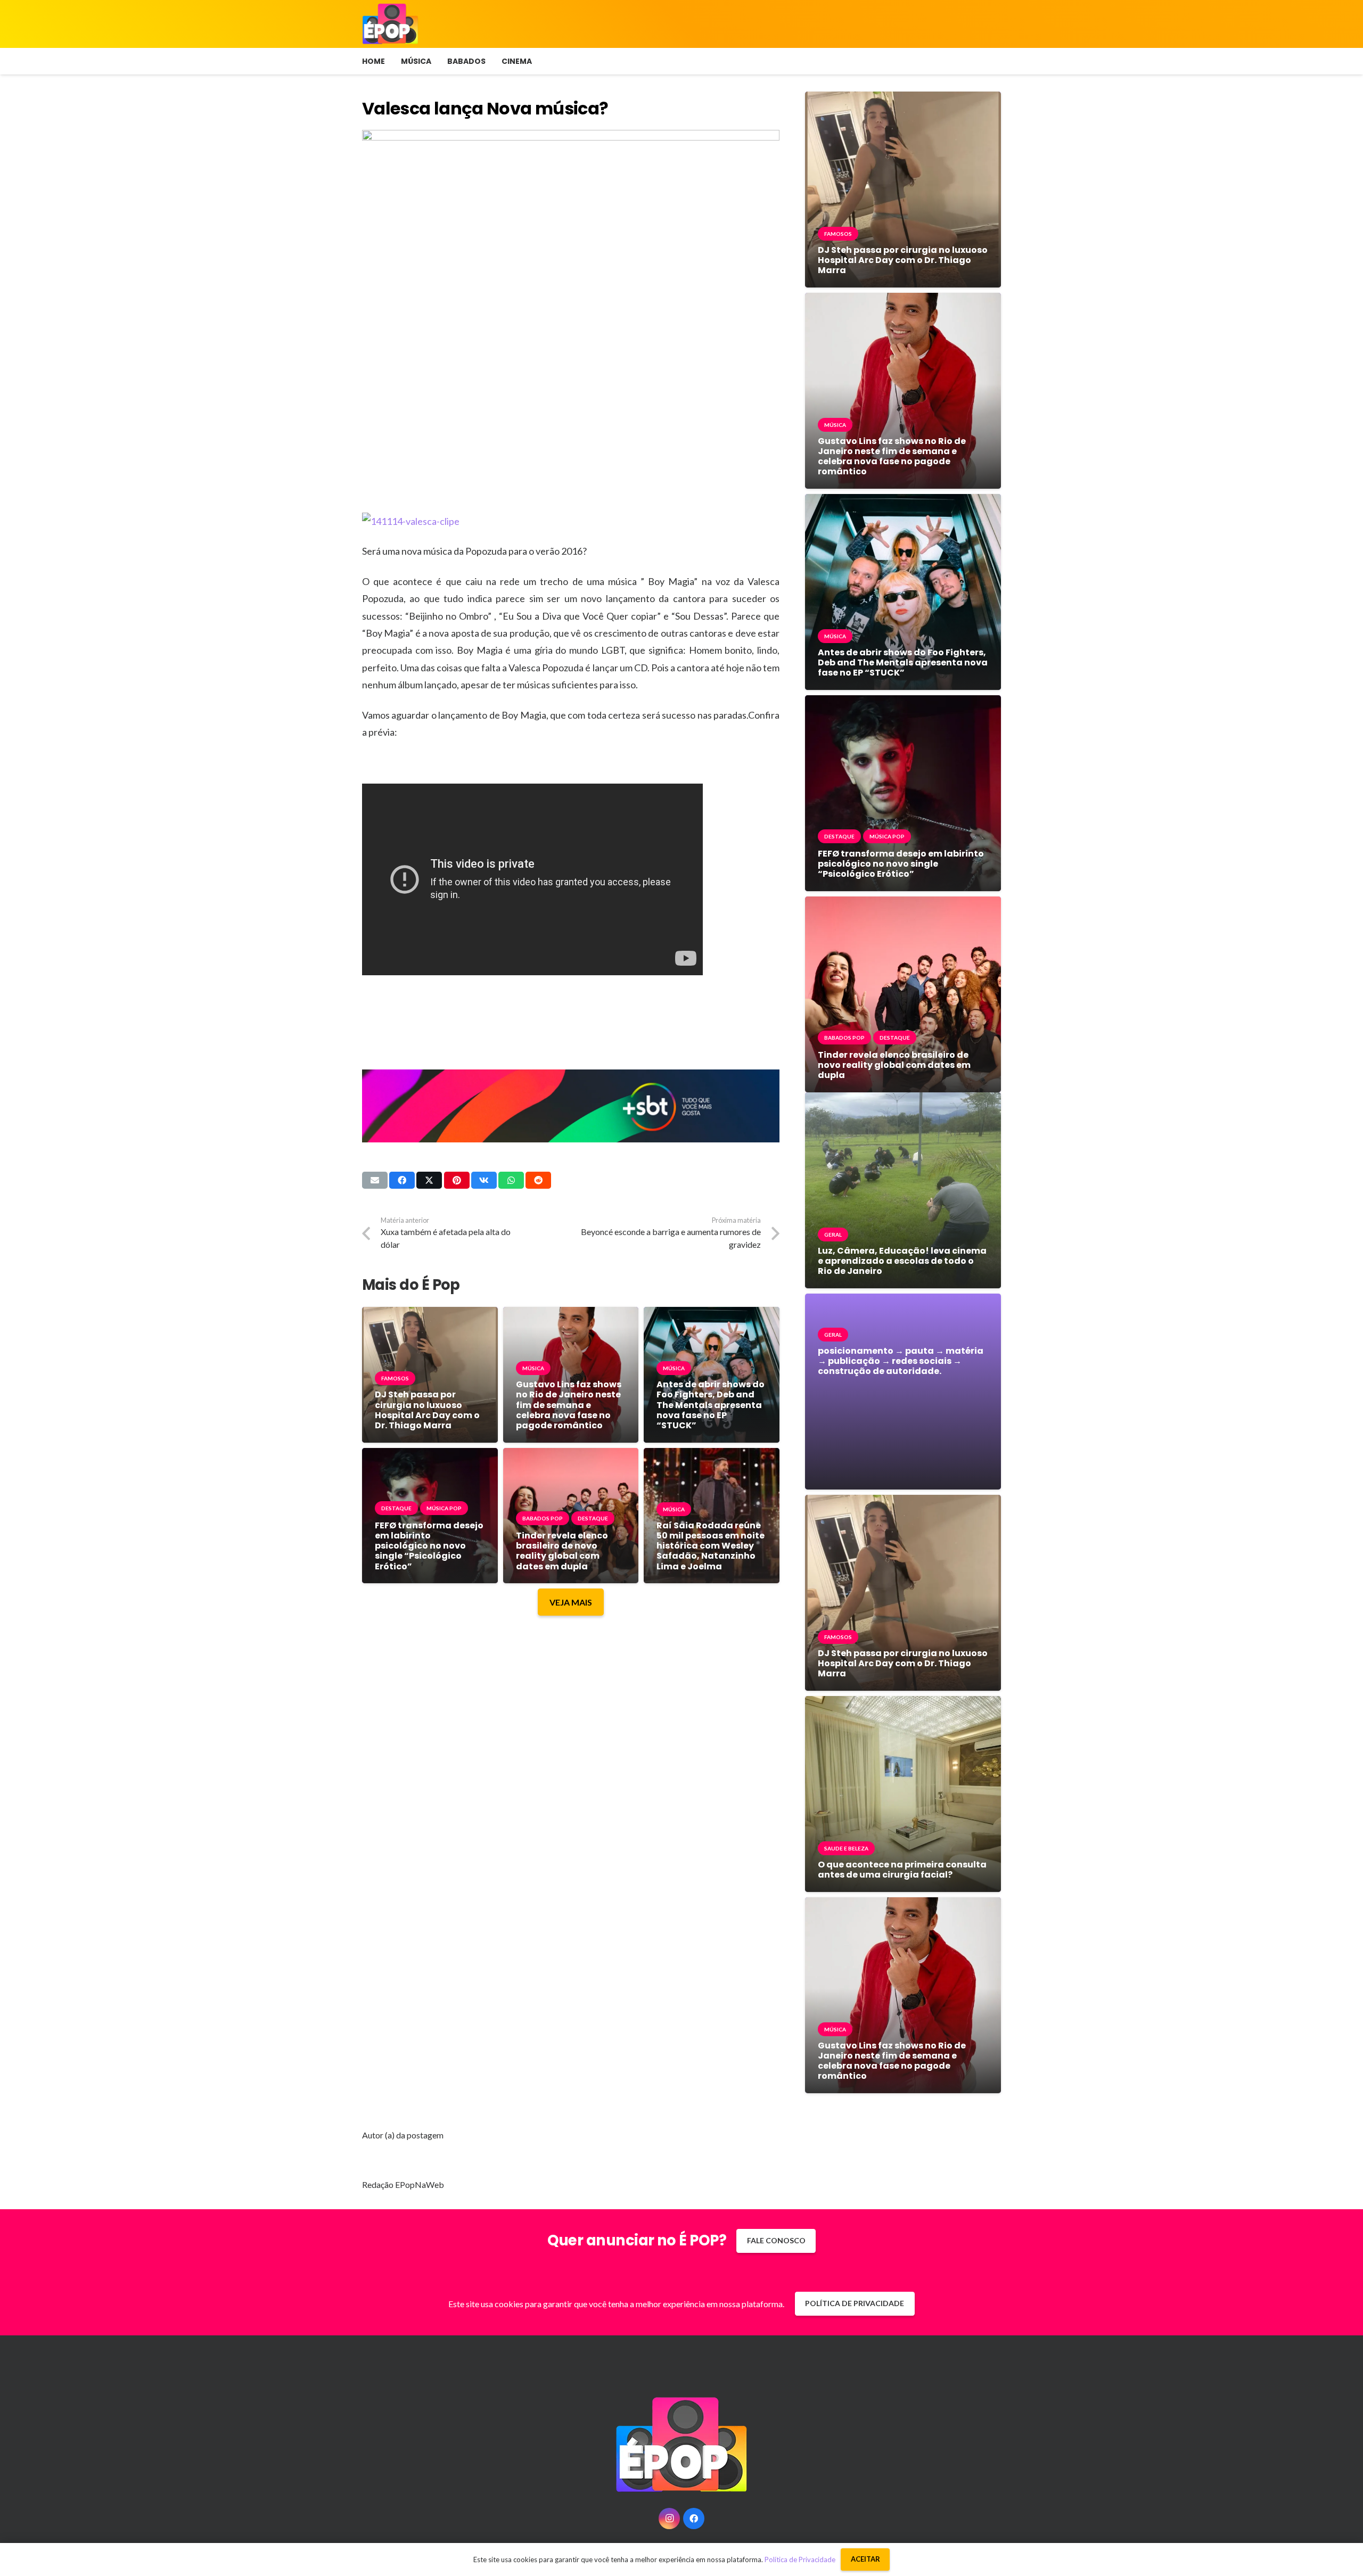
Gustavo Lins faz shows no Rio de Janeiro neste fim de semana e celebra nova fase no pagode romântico (569, 1405)
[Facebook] (694, 2519)
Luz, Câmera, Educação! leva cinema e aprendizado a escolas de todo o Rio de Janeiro (902, 1261)
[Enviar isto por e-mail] (375, 1180)
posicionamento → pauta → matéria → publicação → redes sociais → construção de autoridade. (901, 1361)
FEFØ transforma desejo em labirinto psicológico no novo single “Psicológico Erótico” (429, 1546)
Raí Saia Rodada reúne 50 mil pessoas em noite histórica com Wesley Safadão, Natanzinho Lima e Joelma (711, 1546)
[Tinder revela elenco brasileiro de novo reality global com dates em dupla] (571, 1456)
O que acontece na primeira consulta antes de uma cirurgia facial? (902, 1870)
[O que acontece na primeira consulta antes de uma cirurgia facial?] (903, 1704)
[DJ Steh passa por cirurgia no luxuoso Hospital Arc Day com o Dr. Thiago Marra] (430, 1315)
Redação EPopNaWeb (403, 2184)
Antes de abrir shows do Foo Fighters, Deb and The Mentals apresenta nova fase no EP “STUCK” (711, 1405)
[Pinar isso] (457, 1180)
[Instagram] (669, 2519)
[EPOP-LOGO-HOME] (390, 24)
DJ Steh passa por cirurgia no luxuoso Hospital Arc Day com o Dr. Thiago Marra (427, 1410)
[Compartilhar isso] (402, 1180)
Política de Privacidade (800, 2559)
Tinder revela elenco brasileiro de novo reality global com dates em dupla (562, 1551)
